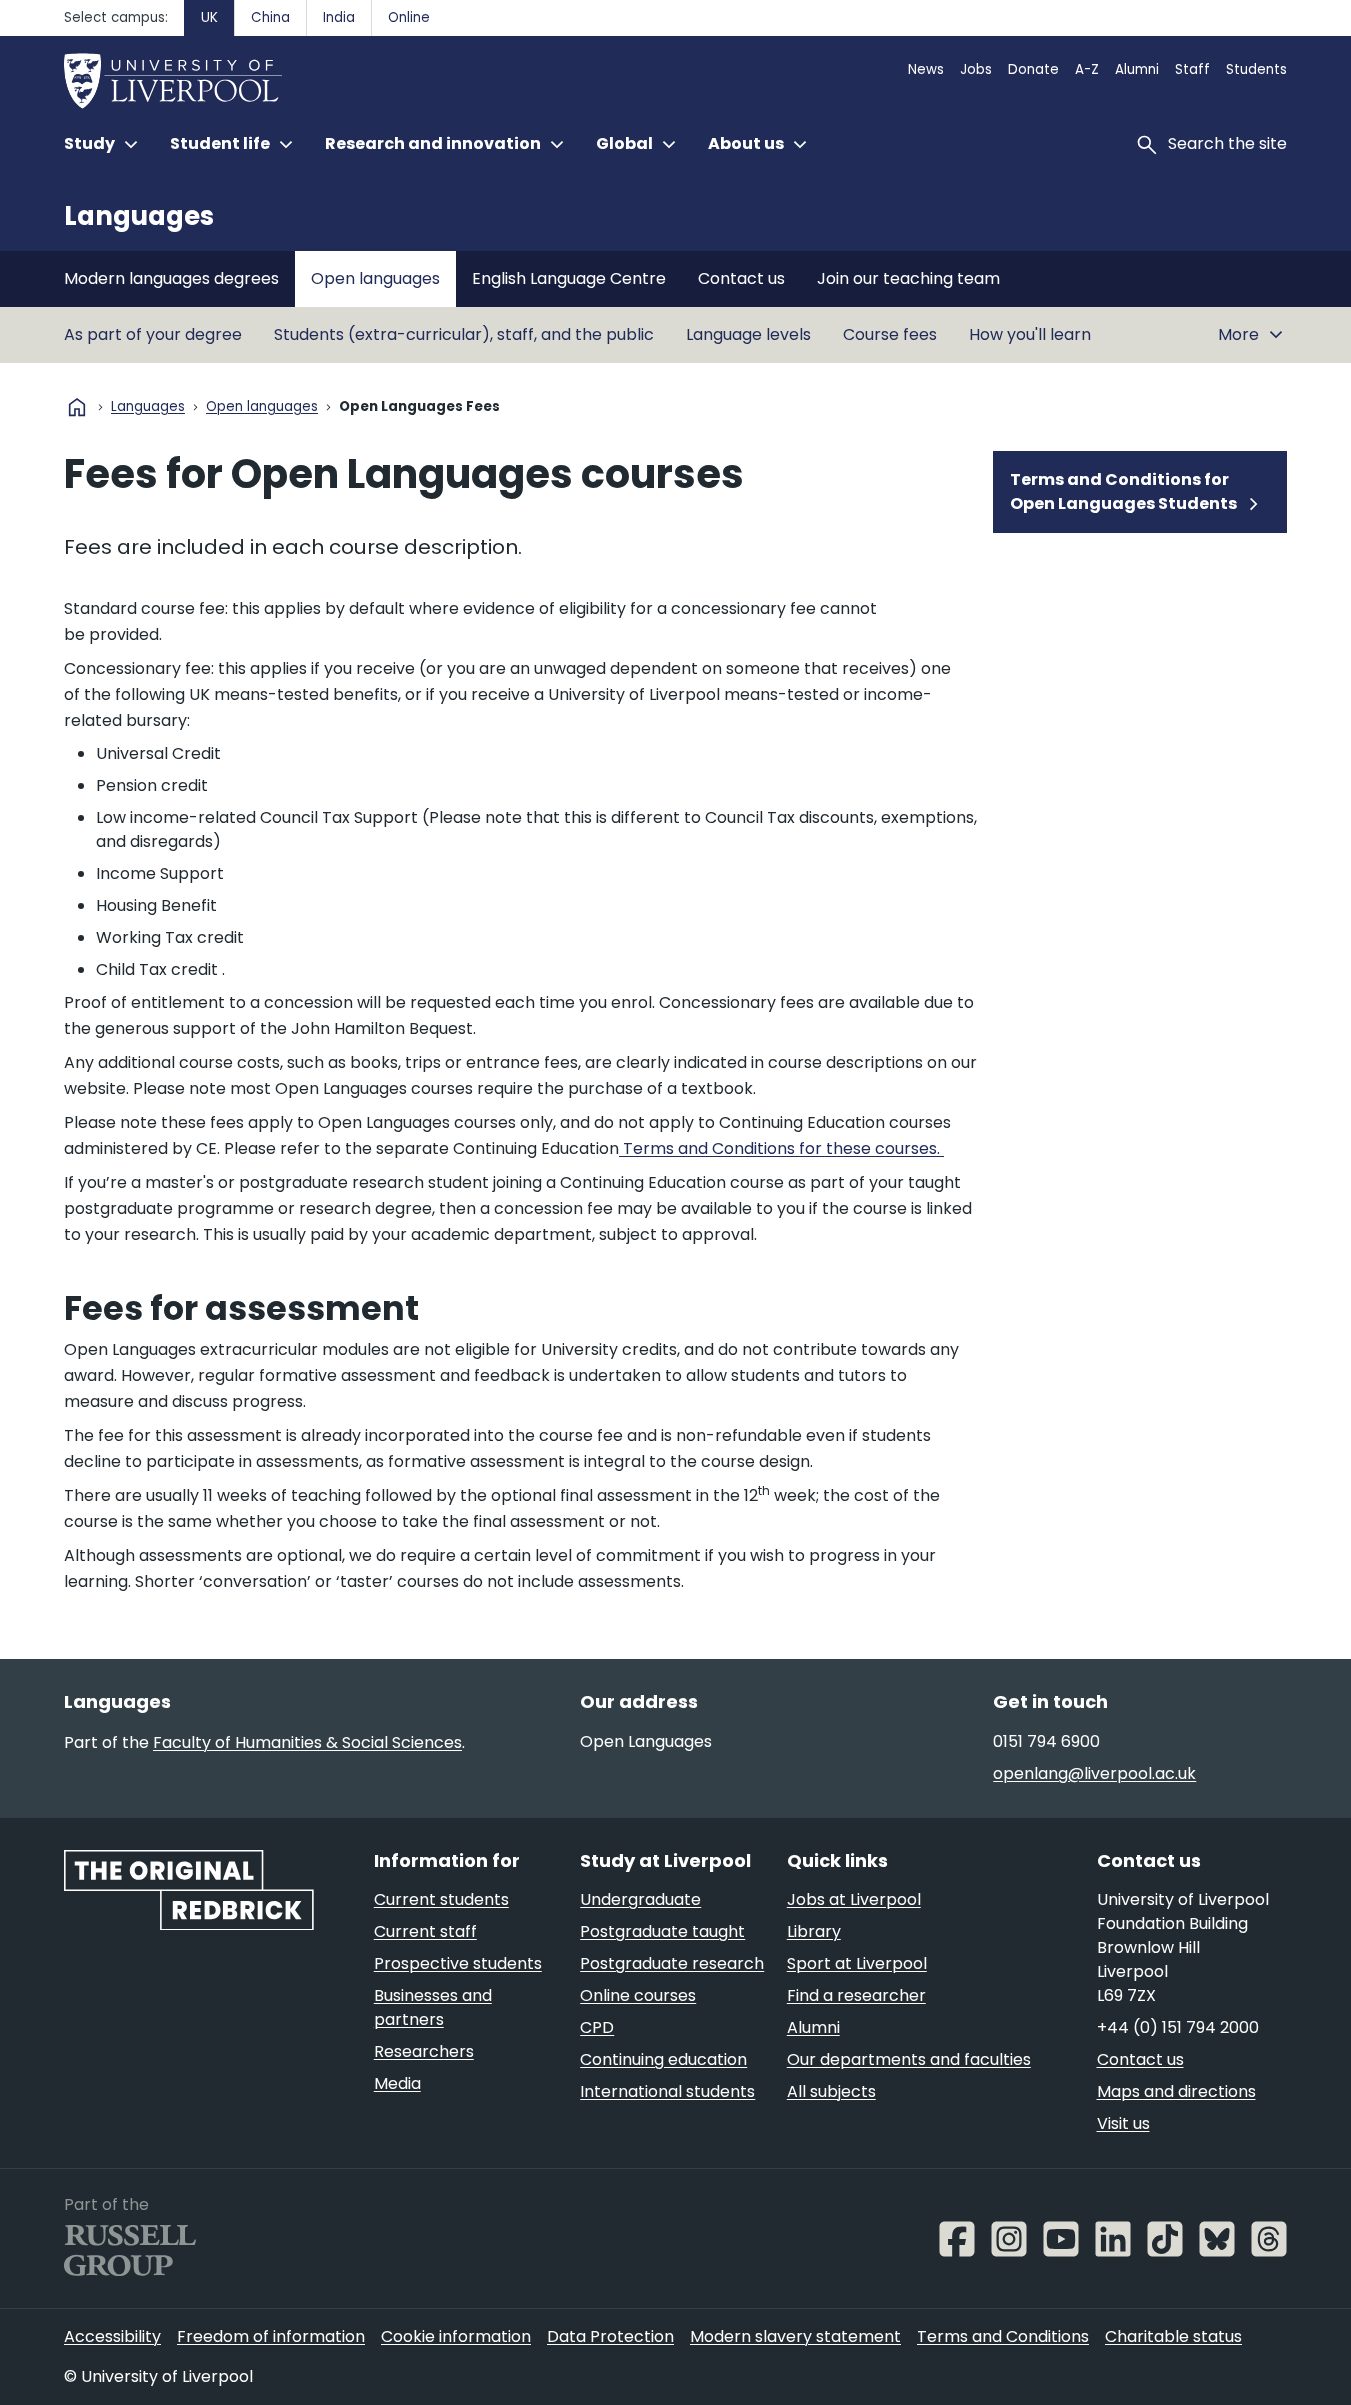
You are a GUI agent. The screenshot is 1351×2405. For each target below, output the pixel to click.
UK (209, 17)
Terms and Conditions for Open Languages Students (1123, 491)
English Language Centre (569, 278)
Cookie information (456, 2336)
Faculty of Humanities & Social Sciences (307, 1742)
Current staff (425, 1931)
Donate (1033, 69)
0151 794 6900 (1046, 1741)
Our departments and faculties (909, 2059)
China (270, 17)
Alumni (1137, 69)
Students (1256, 69)
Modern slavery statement (795, 2336)
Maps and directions (1176, 2091)
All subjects (831, 2091)
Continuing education (663, 2059)
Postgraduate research (672, 1963)
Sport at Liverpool (857, 1963)
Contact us (741, 278)
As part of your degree (153, 334)
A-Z (1087, 69)
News (926, 69)
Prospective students (458, 1963)
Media (397, 2083)
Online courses (638, 1995)
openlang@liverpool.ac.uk (1094, 1773)
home (77, 407)
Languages (139, 216)
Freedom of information (271, 2336)
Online (409, 17)
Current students (441, 1899)
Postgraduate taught (662, 1931)
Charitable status (1173, 2336)
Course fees (890, 334)
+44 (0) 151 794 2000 (1178, 2027)
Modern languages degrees (171, 278)
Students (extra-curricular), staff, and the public (464, 334)
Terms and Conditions (1003, 2336)
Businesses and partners (433, 2007)
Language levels (748, 334)
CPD (597, 2027)
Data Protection (610, 2336)
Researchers (424, 2051)
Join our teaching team (908, 278)
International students (667, 2091)
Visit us (1123, 2123)
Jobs (976, 69)
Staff (1192, 69)
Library (814, 1931)
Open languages (375, 278)
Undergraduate (640, 1899)
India (339, 17)
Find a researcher (856, 1995)
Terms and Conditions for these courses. (781, 1148)
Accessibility (112, 2336)
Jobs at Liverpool (854, 1899)
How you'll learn (1030, 334)
